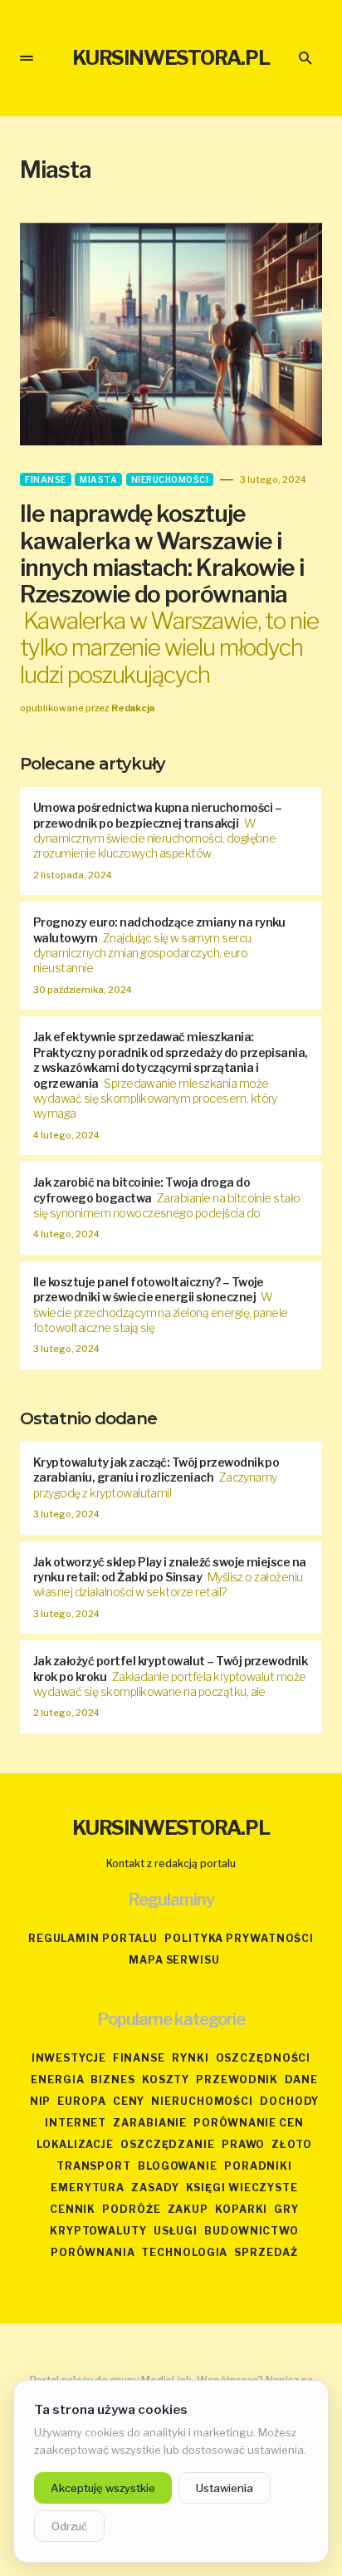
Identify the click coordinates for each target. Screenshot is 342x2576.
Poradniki (258, 2166)
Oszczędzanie (168, 2144)
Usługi (176, 2231)
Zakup (188, 2209)
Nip (41, 2101)
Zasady (155, 2188)
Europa (81, 2101)
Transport (94, 2166)
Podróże (131, 2209)
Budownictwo (252, 2231)
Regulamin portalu (93, 1938)
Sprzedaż (266, 2252)
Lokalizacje (75, 2144)
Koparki (241, 2209)
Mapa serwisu (174, 1960)
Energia (57, 2079)
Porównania (93, 2252)
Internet (76, 2123)
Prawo (244, 2144)
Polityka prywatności (239, 1938)
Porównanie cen (249, 2123)
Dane (301, 2079)
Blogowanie (178, 2166)
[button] (27, 58)
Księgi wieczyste (242, 2188)
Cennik (73, 2209)
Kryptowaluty (98, 2231)
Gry (286, 2209)
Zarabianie (150, 2123)
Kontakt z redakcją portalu (171, 1863)
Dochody (289, 2101)
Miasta (98, 479)
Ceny (129, 2101)
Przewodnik (237, 2079)
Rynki (191, 2058)
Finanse (46, 479)
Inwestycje (69, 2058)
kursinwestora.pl (171, 58)
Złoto (292, 2144)
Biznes (112, 2079)
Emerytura (88, 2188)
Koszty (166, 2079)
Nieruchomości (170, 479)
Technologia (184, 2252)
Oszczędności (264, 2058)
